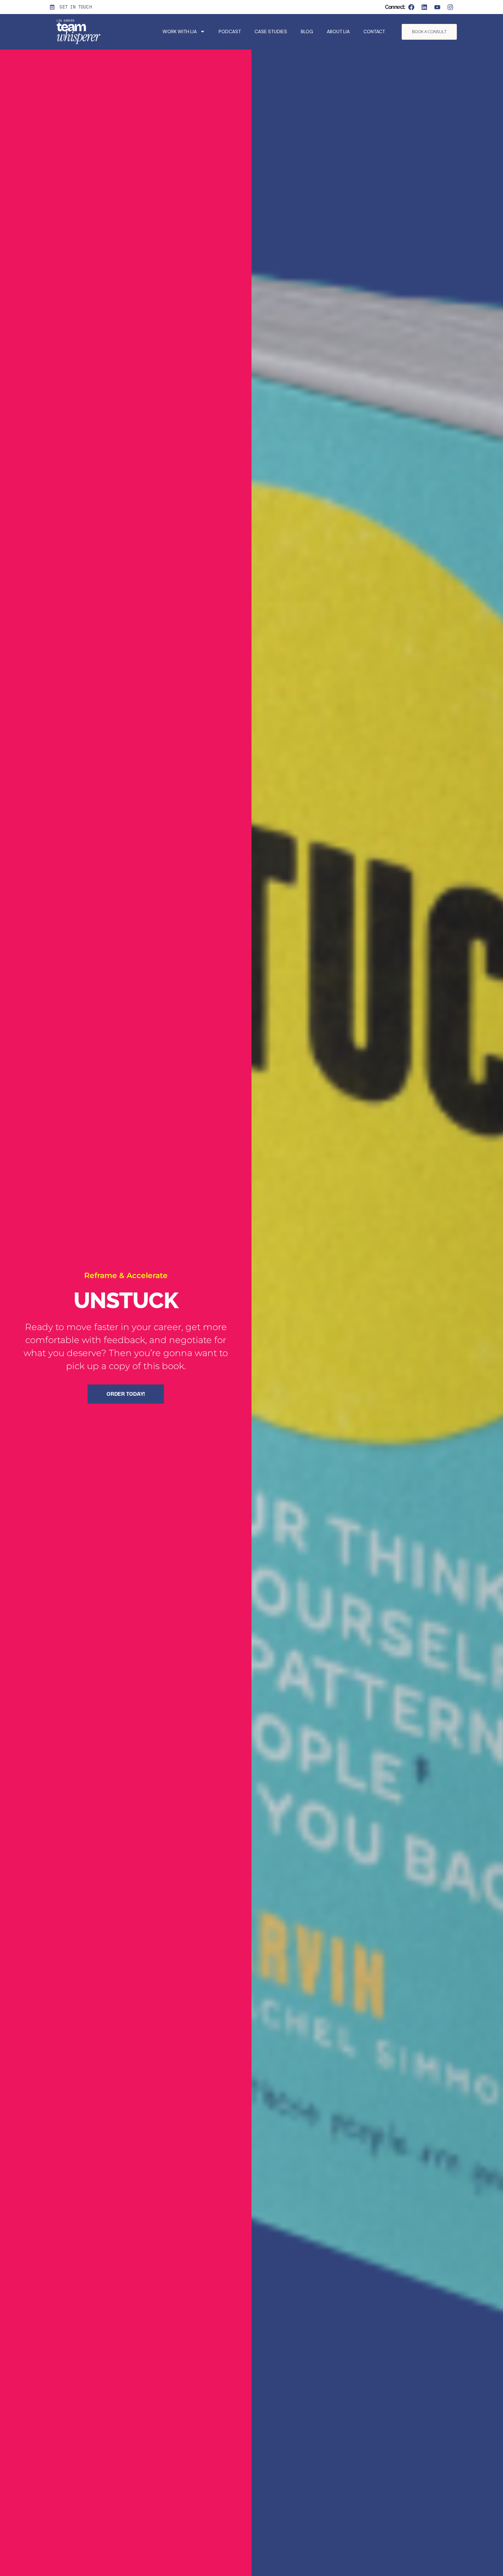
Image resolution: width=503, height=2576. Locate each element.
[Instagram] (450, 7)
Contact (374, 31)
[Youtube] (437, 7)
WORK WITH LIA (180, 31)
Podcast (230, 31)
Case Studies (271, 31)
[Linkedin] (424, 7)
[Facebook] (411, 7)
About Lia (338, 31)
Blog (307, 31)
